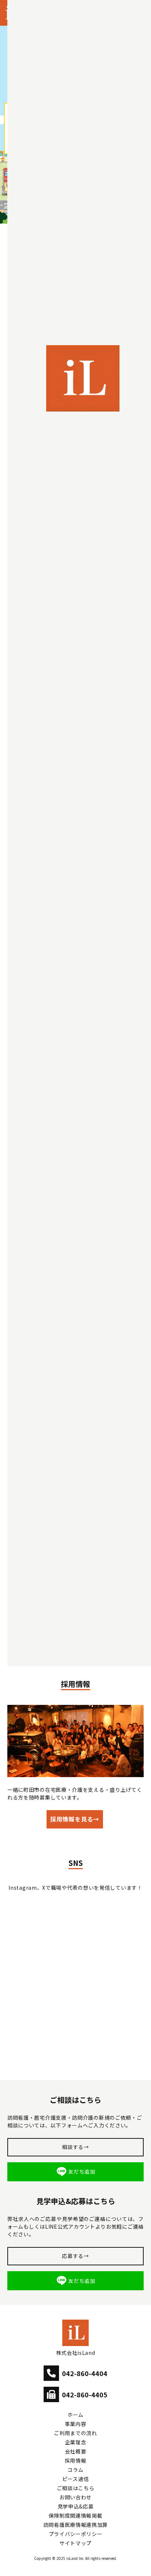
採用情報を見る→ (75, 1819)
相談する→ (75, 2147)
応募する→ (75, 2256)
